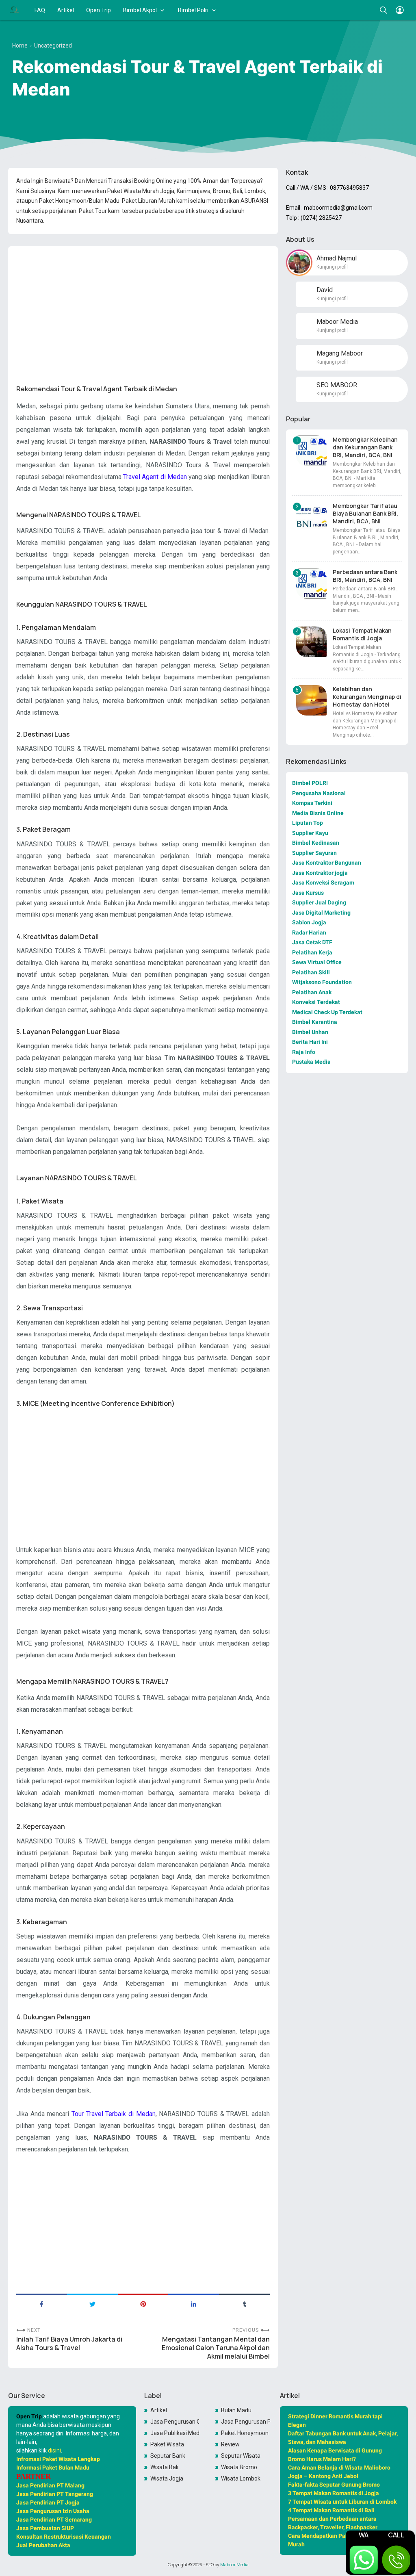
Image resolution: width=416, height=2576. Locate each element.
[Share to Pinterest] (143, 2303)
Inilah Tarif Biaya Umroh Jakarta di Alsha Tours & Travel (69, 2344)
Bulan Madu (236, 2410)
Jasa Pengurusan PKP (246, 2422)
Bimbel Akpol (140, 10)
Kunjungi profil (332, 267)
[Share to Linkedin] (194, 2303)
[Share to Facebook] (42, 2303)
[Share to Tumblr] (244, 2303)
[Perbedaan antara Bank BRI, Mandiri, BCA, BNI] (311, 583)
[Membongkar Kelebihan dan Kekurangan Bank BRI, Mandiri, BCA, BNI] (311, 451)
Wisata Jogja (167, 2478)
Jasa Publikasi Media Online (175, 2433)
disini (54, 2450)
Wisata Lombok (241, 2478)
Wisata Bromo (239, 2467)
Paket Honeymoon (245, 2433)
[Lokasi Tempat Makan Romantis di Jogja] (311, 642)
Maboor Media (234, 2565)
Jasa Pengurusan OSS (175, 2422)
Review (230, 2444)
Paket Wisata (167, 2444)
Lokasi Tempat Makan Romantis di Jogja (362, 634)
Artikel (66, 10)
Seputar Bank (168, 2456)
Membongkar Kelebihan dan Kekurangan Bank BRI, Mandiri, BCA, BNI (365, 447)
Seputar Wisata (241, 2456)
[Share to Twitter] (92, 2303)
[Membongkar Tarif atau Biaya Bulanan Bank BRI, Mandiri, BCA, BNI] (311, 517)
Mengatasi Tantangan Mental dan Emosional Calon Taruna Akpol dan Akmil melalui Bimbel (216, 2348)
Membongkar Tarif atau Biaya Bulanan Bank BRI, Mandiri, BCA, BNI (365, 513)
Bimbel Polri (193, 10)
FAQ (40, 10)
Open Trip (99, 10)
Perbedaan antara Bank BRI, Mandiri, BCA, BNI (365, 576)
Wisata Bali (164, 2467)
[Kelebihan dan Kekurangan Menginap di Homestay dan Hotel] (311, 700)
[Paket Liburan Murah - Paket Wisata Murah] (14, 10)
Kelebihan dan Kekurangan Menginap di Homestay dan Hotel (367, 697)
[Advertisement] (143, 309)
